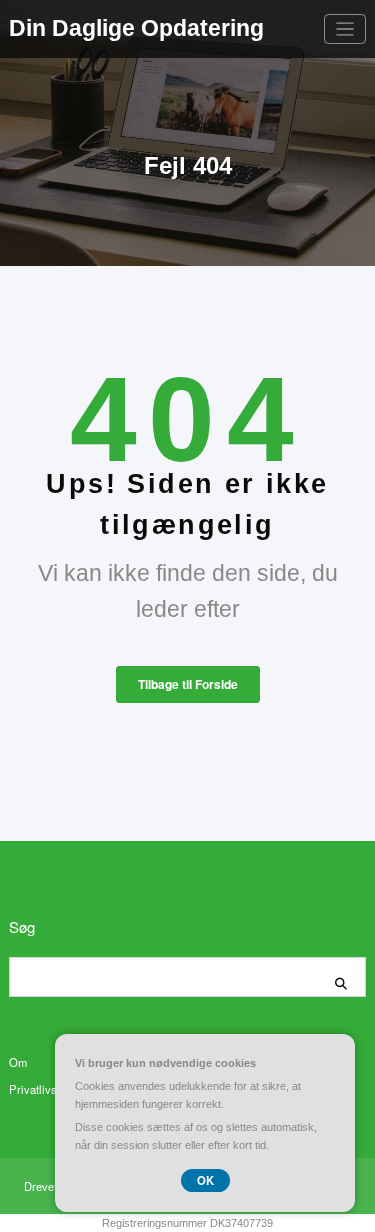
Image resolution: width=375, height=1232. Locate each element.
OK (205, 1180)
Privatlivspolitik (48, 1089)
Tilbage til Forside (188, 684)
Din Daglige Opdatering (136, 28)
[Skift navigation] (345, 29)
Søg (22, 926)
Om (18, 1062)
